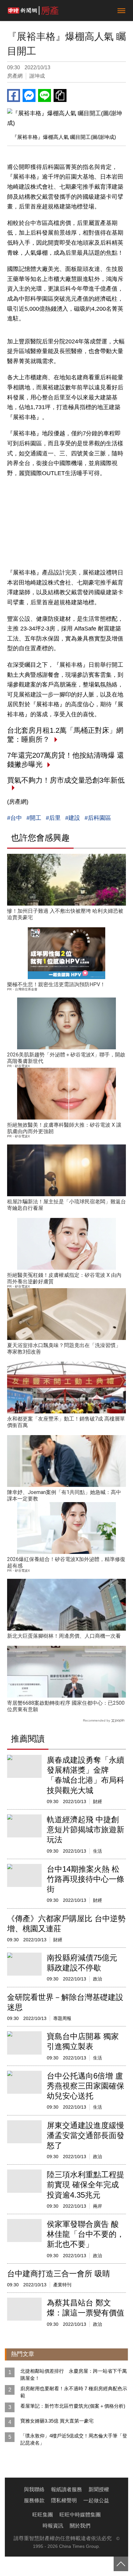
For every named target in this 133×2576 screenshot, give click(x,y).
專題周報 (62, 2018)
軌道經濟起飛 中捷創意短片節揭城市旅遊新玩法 (86, 1829)
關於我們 (80, 2526)
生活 (97, 1851)
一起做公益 (96, 2500)
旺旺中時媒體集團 (80, 2515)
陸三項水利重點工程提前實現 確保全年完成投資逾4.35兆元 (86, 2185)
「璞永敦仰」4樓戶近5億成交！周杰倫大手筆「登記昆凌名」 (74, 2439)
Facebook (14, 95)
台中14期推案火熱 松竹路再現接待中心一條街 (86, 1879)
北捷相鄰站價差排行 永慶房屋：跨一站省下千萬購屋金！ (74, 2375)
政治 (97, 1979)
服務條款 (34, 2500)
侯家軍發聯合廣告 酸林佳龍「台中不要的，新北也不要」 (86, 2234)
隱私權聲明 (64, 2500)
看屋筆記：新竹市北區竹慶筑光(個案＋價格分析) (73, 2406)
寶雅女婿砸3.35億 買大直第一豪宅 (57, 2421)
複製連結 (60, 95)
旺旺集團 (43, 2515)
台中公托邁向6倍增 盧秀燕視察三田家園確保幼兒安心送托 (86, 2086)
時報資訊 (53, 2526)
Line (45, 95)
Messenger (29, 95)
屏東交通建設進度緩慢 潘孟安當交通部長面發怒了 (86, 2135)
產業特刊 (62, 2285)
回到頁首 (121, 2564)
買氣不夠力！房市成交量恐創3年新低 (66, 780)
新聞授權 (99, 2489)
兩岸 (97, 2206)
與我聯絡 (34, 2489)
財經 (97, 1801)
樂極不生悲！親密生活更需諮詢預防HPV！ (56, 984)
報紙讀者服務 (66, 2489)
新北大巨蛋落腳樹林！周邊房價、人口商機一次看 (64, 1636)
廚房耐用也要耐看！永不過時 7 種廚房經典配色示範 (74, 2392)
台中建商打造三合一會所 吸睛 (59, 2274)
